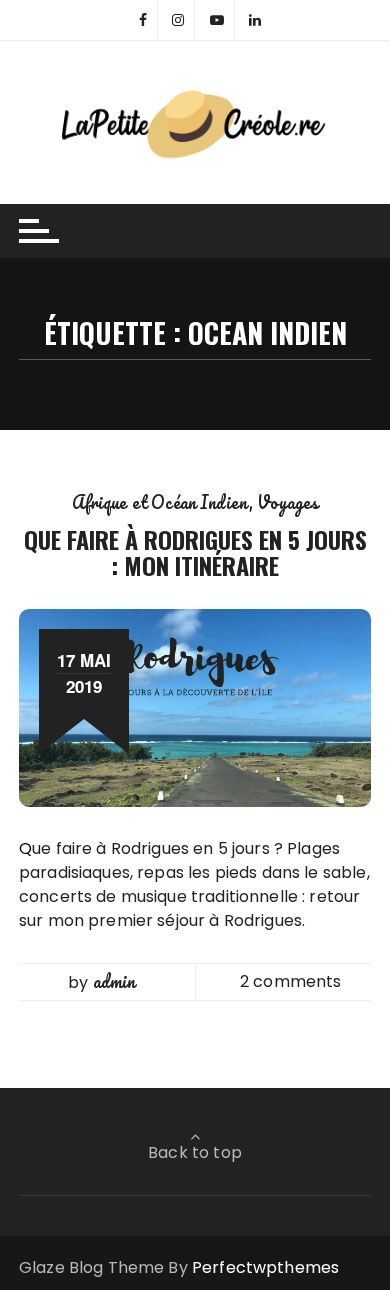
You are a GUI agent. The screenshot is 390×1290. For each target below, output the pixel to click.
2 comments (291, 981)
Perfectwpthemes (265, 1267)
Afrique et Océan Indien (160, 502)
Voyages (287, 502)
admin (114, 981)
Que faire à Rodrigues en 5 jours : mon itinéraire (195, 552)
